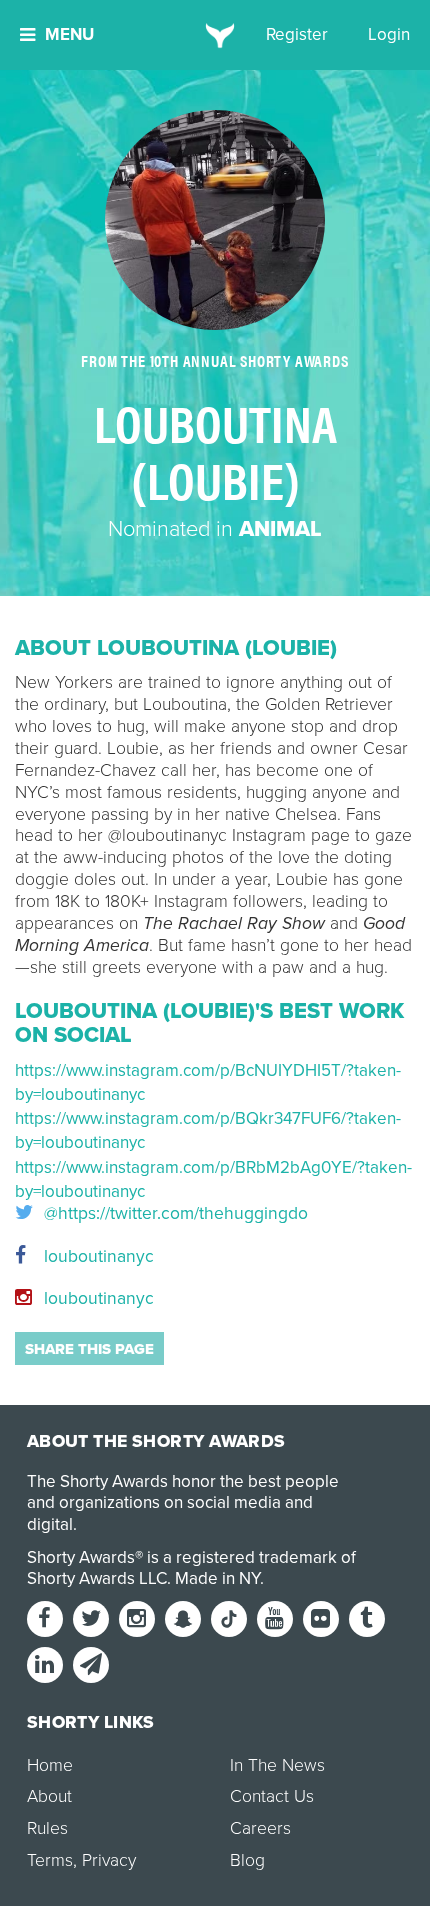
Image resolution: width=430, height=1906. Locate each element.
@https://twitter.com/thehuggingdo (173, 1214)
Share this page (89, 1349)
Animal (280, 529)
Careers (260, 1828)
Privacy (109, 1860)
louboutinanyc (96, 1256)
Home (50, 1765)
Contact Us (272, 1796)
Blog (247, 1860)
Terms (50, 1860)
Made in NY (217, 1578)
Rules (47, 1828)
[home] (215, 35)
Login (389, 34)
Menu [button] (69, 34)
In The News (277, 1765)
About (49, 1796)
